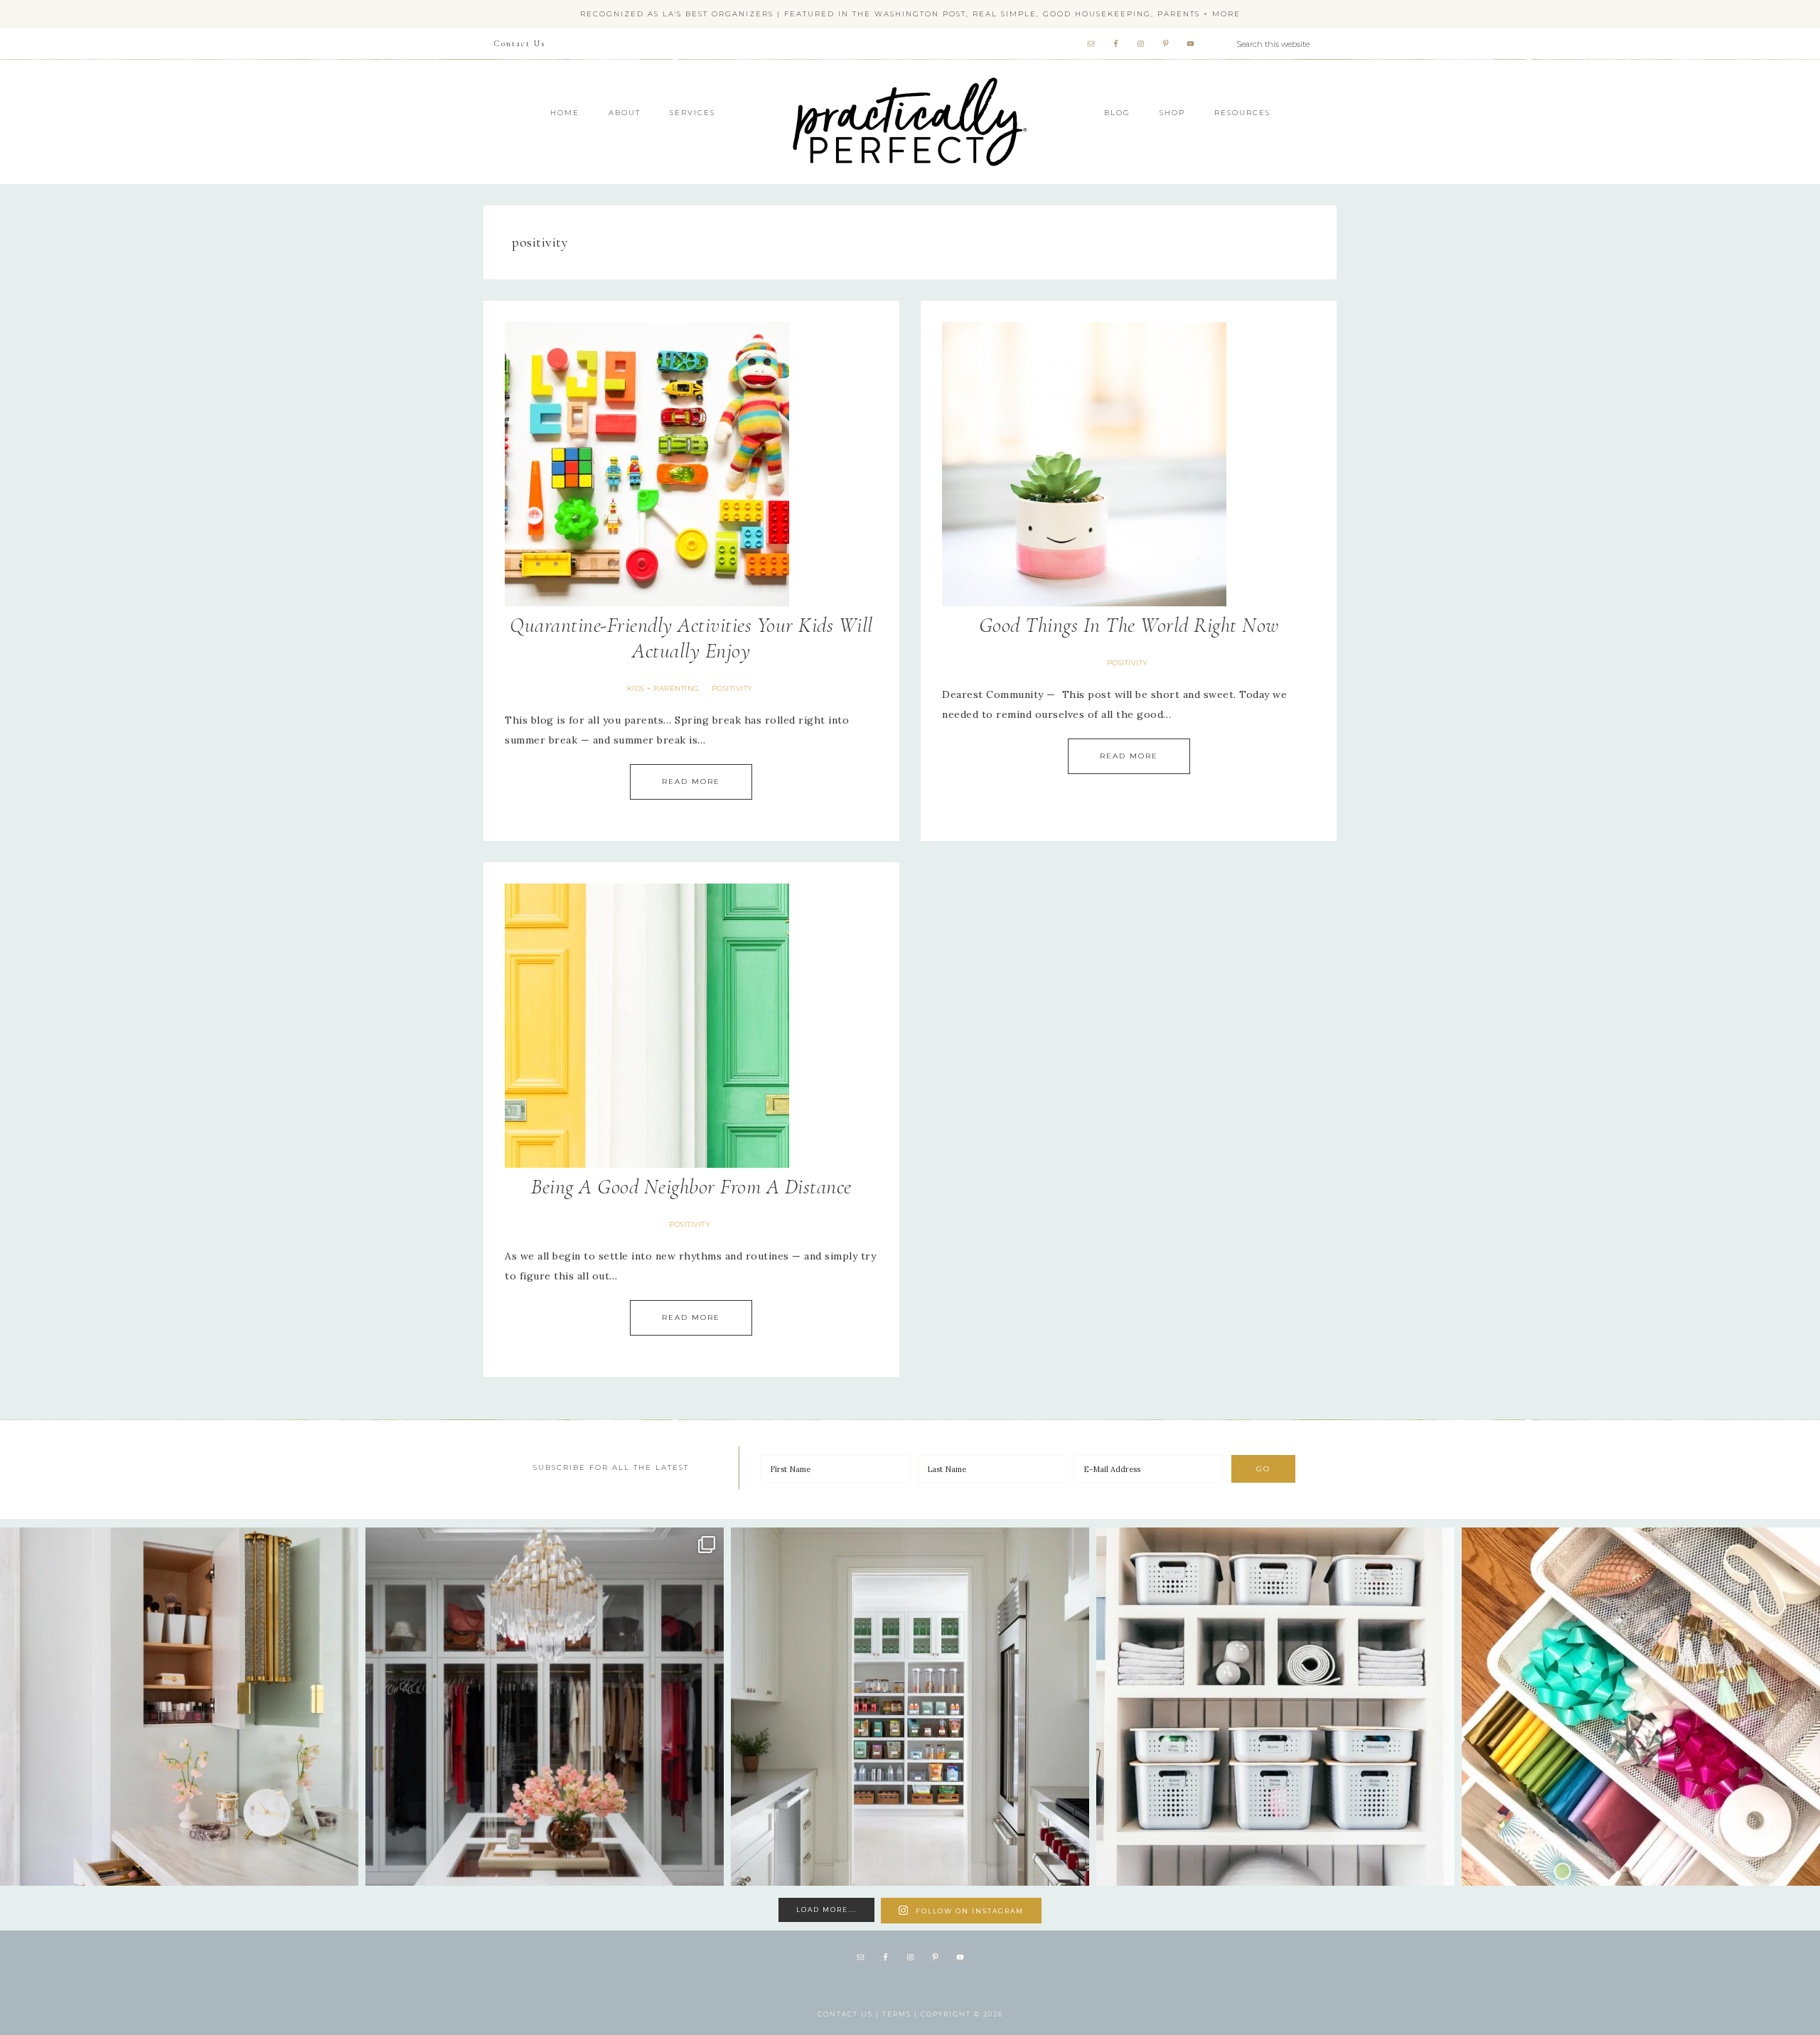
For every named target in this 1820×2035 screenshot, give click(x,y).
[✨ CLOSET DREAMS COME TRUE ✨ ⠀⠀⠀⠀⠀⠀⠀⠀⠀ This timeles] (545, 1707)
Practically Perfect (910, 78)
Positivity (732, 688)
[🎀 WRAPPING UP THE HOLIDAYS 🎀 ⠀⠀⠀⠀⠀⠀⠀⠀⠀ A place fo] (1641, 1707)
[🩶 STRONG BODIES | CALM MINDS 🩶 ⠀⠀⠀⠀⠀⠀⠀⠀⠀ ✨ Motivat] (1275, 1707)
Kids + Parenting (663, 688)
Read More (691, 782)
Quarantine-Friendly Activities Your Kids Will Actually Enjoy (691, 638)
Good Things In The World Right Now (1129, 625)
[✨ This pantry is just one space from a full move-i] (910, 1707)
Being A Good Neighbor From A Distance (691, 1187)
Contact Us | (850, 2014)
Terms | (901, 2014)
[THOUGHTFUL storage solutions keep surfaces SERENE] (179, 1707)
